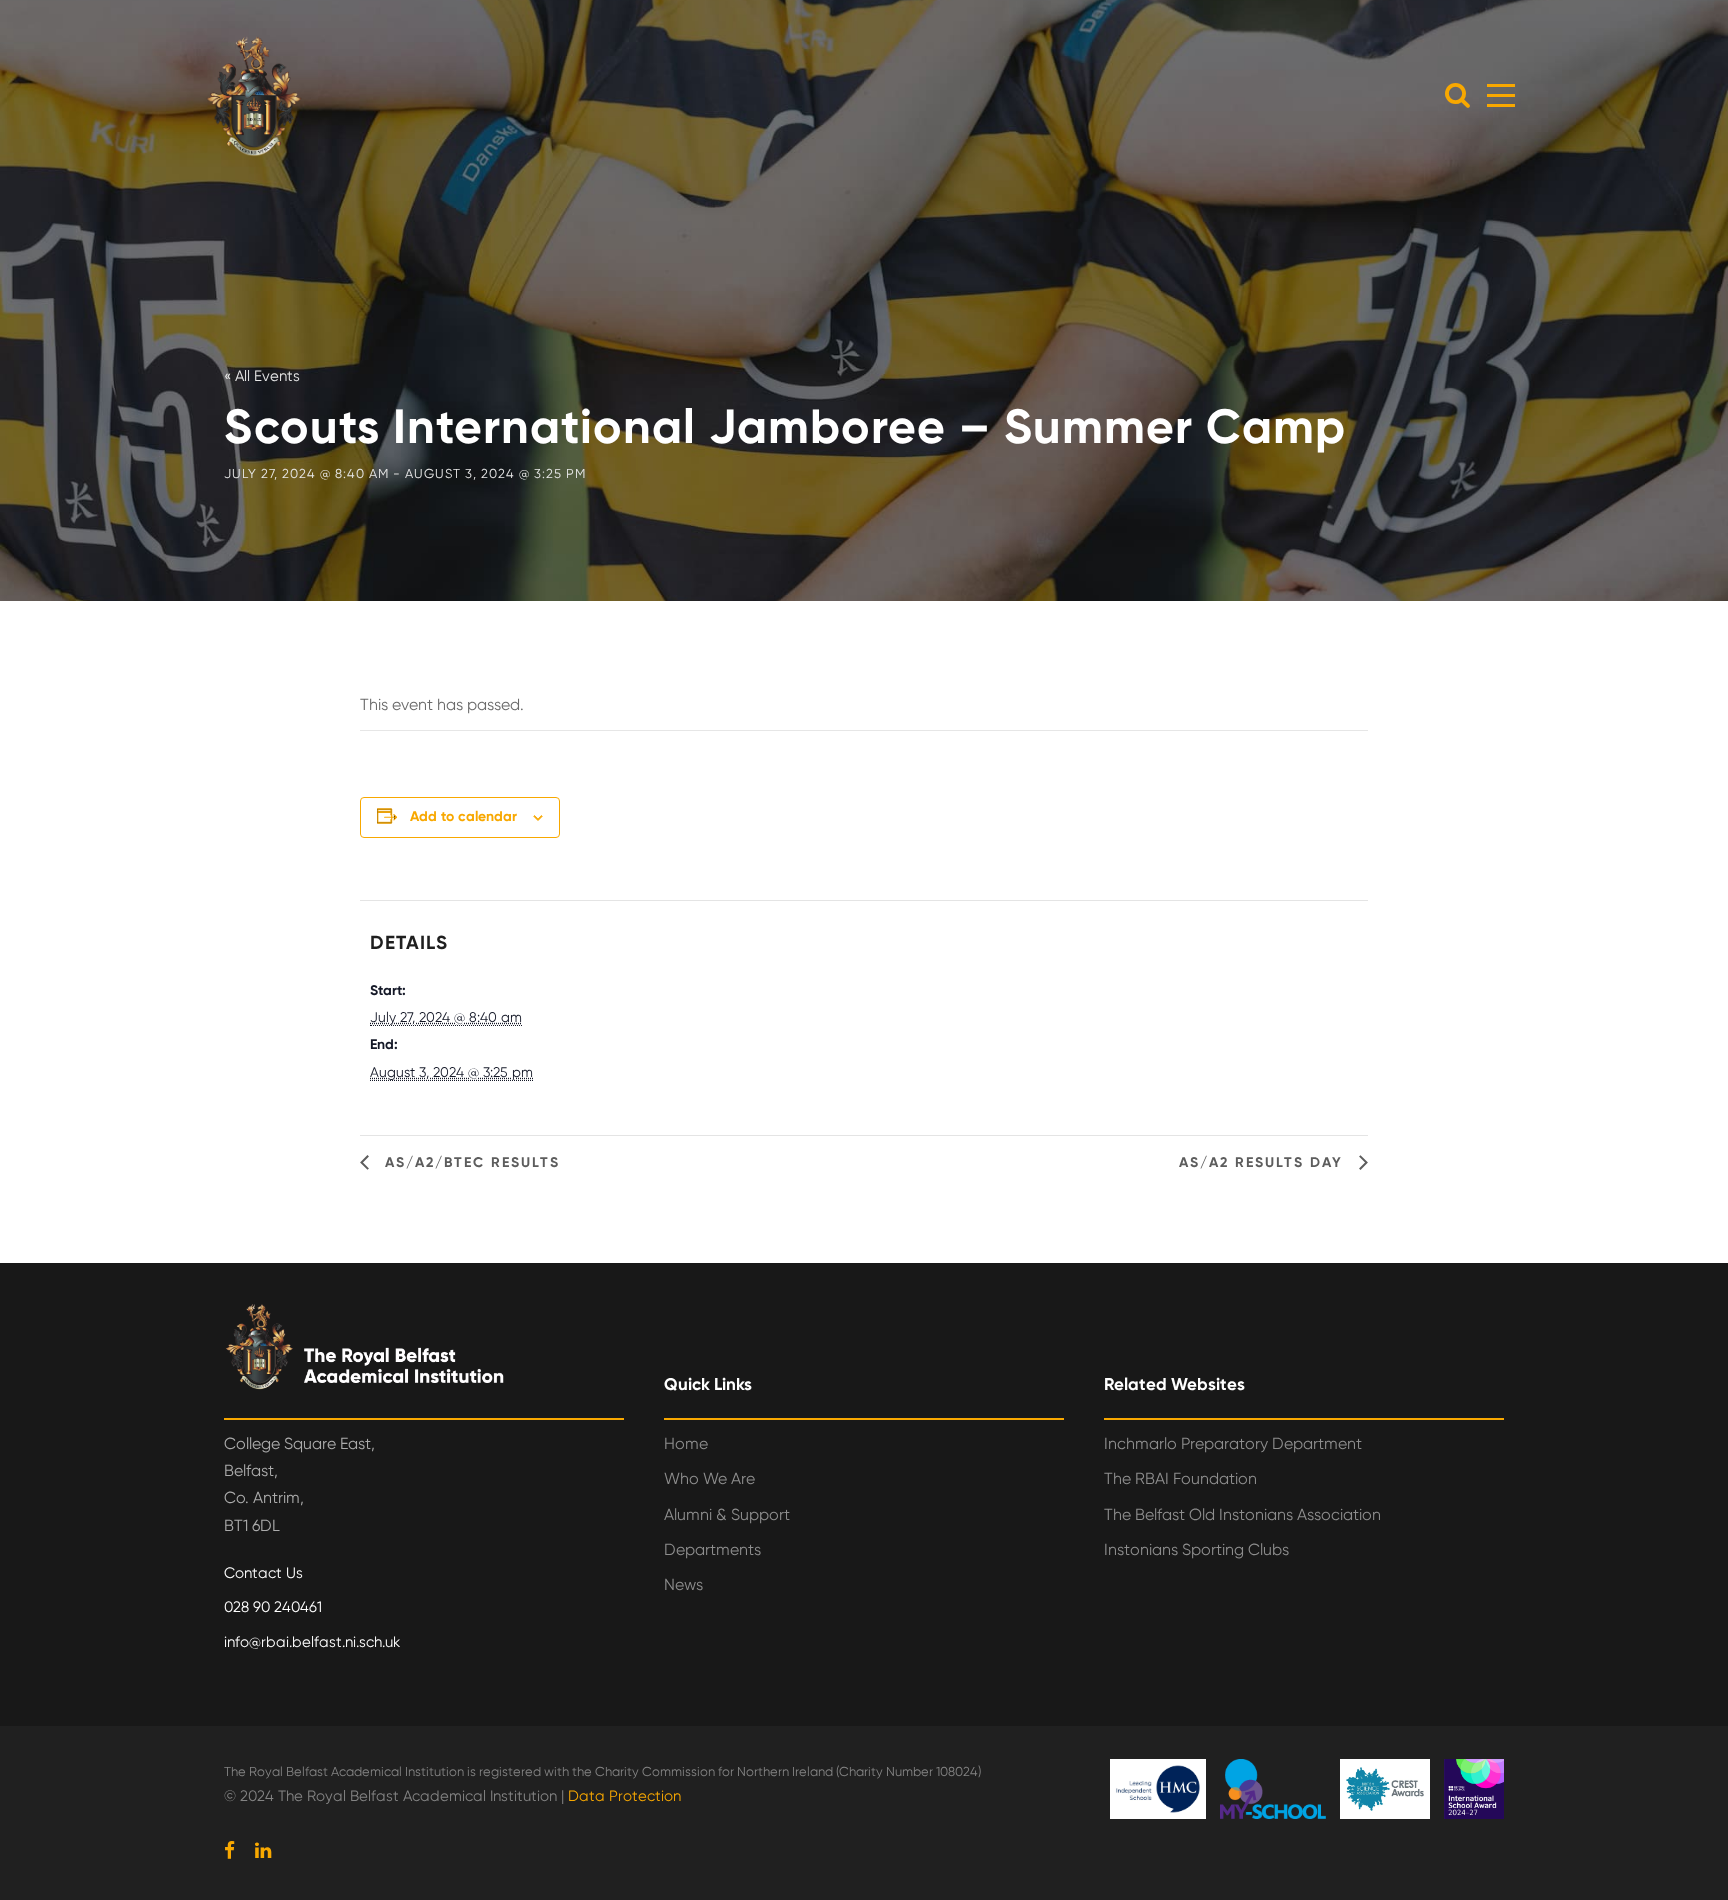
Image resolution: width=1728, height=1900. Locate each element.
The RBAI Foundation (1180, 1478)
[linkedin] (263, 1851)
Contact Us (263, 1573)
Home (686, 1443)
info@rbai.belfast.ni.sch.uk (312, 1642)
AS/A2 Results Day (1264, 1162)
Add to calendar (463, 816)
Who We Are (709, 1478)
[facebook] (229, 1851)
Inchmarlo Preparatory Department (1233, 1443)
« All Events (262, 376)
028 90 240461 (273, 1607)
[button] (1457, 94)
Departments (712, 1549)
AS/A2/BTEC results (469, 1162)
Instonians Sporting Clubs (1196, 1549)
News (683, 1584)
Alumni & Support (727, 1514)
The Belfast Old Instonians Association (1242, 1514)
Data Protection (624, 1796)
